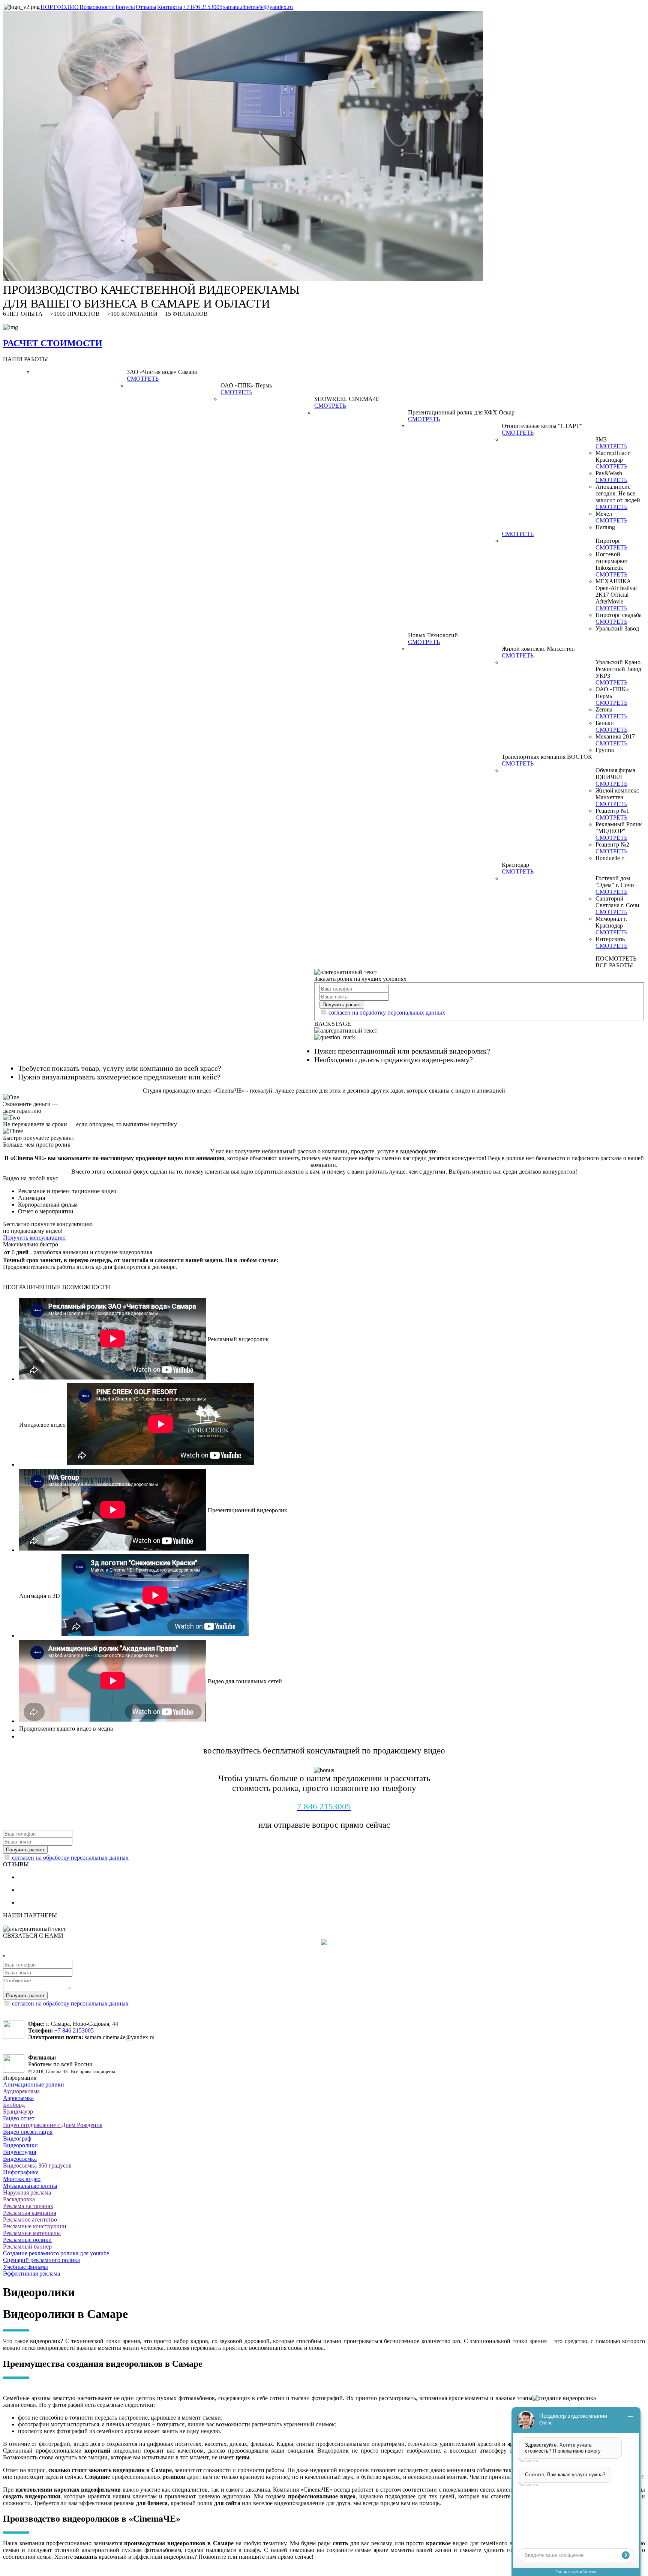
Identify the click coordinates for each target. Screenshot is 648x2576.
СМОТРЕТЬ (143, 379)
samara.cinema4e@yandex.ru (258, 7)
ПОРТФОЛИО (60, 7)
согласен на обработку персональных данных (387, 1013)
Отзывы (146, 7)
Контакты (170, 7)
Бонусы (125, 7)
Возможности (97, 7)
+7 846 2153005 (203, 7)
